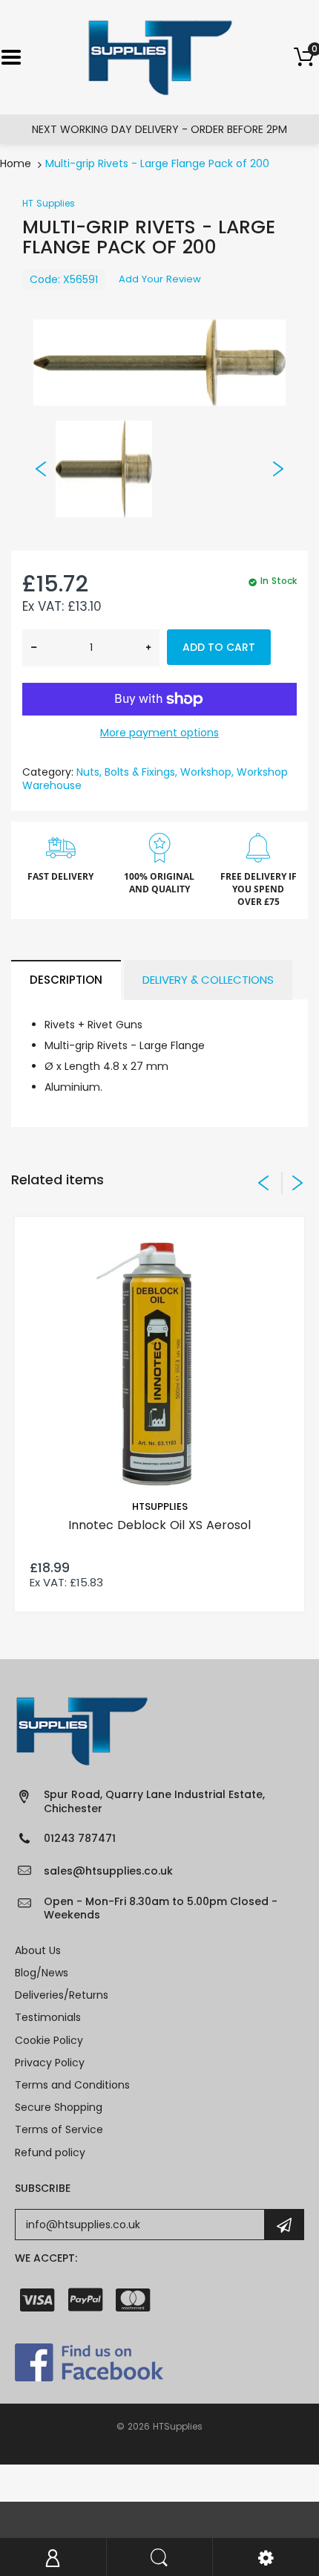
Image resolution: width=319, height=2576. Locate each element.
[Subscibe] (284, 2225)
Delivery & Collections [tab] (208, 980)
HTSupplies (160, 1506)
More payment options (159, 733)
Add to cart (219, 647)
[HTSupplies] (160, 56)
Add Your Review (160, 279)
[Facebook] (89, 2361)
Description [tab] (66, 980)
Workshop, (207, 772)
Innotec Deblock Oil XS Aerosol (159, 1525)
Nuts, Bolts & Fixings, (127, 772)
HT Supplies (49, 203)
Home (16, 163)
